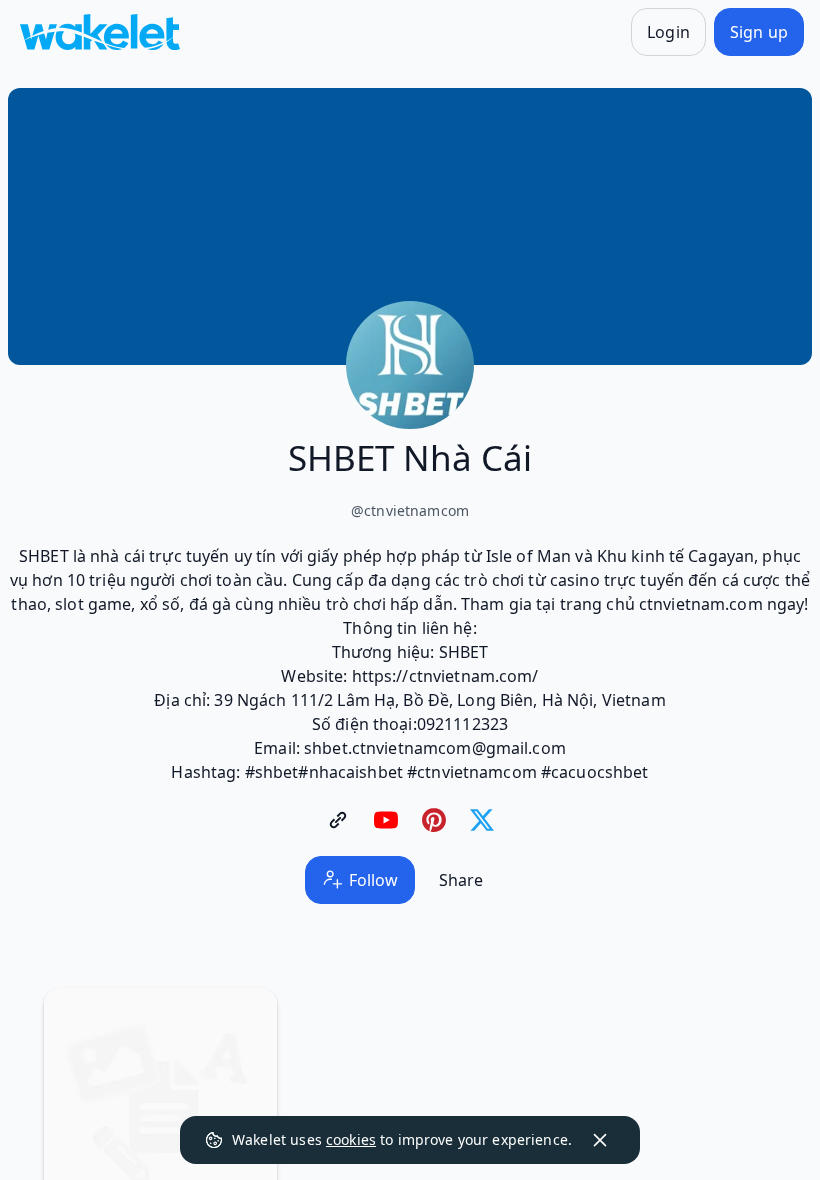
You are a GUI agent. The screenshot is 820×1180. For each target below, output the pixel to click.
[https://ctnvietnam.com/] (338, 820)
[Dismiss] (600, 1140)
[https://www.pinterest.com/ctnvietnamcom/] (434, 820)
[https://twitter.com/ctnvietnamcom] (482, 820)
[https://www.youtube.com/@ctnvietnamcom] (386, 820)
